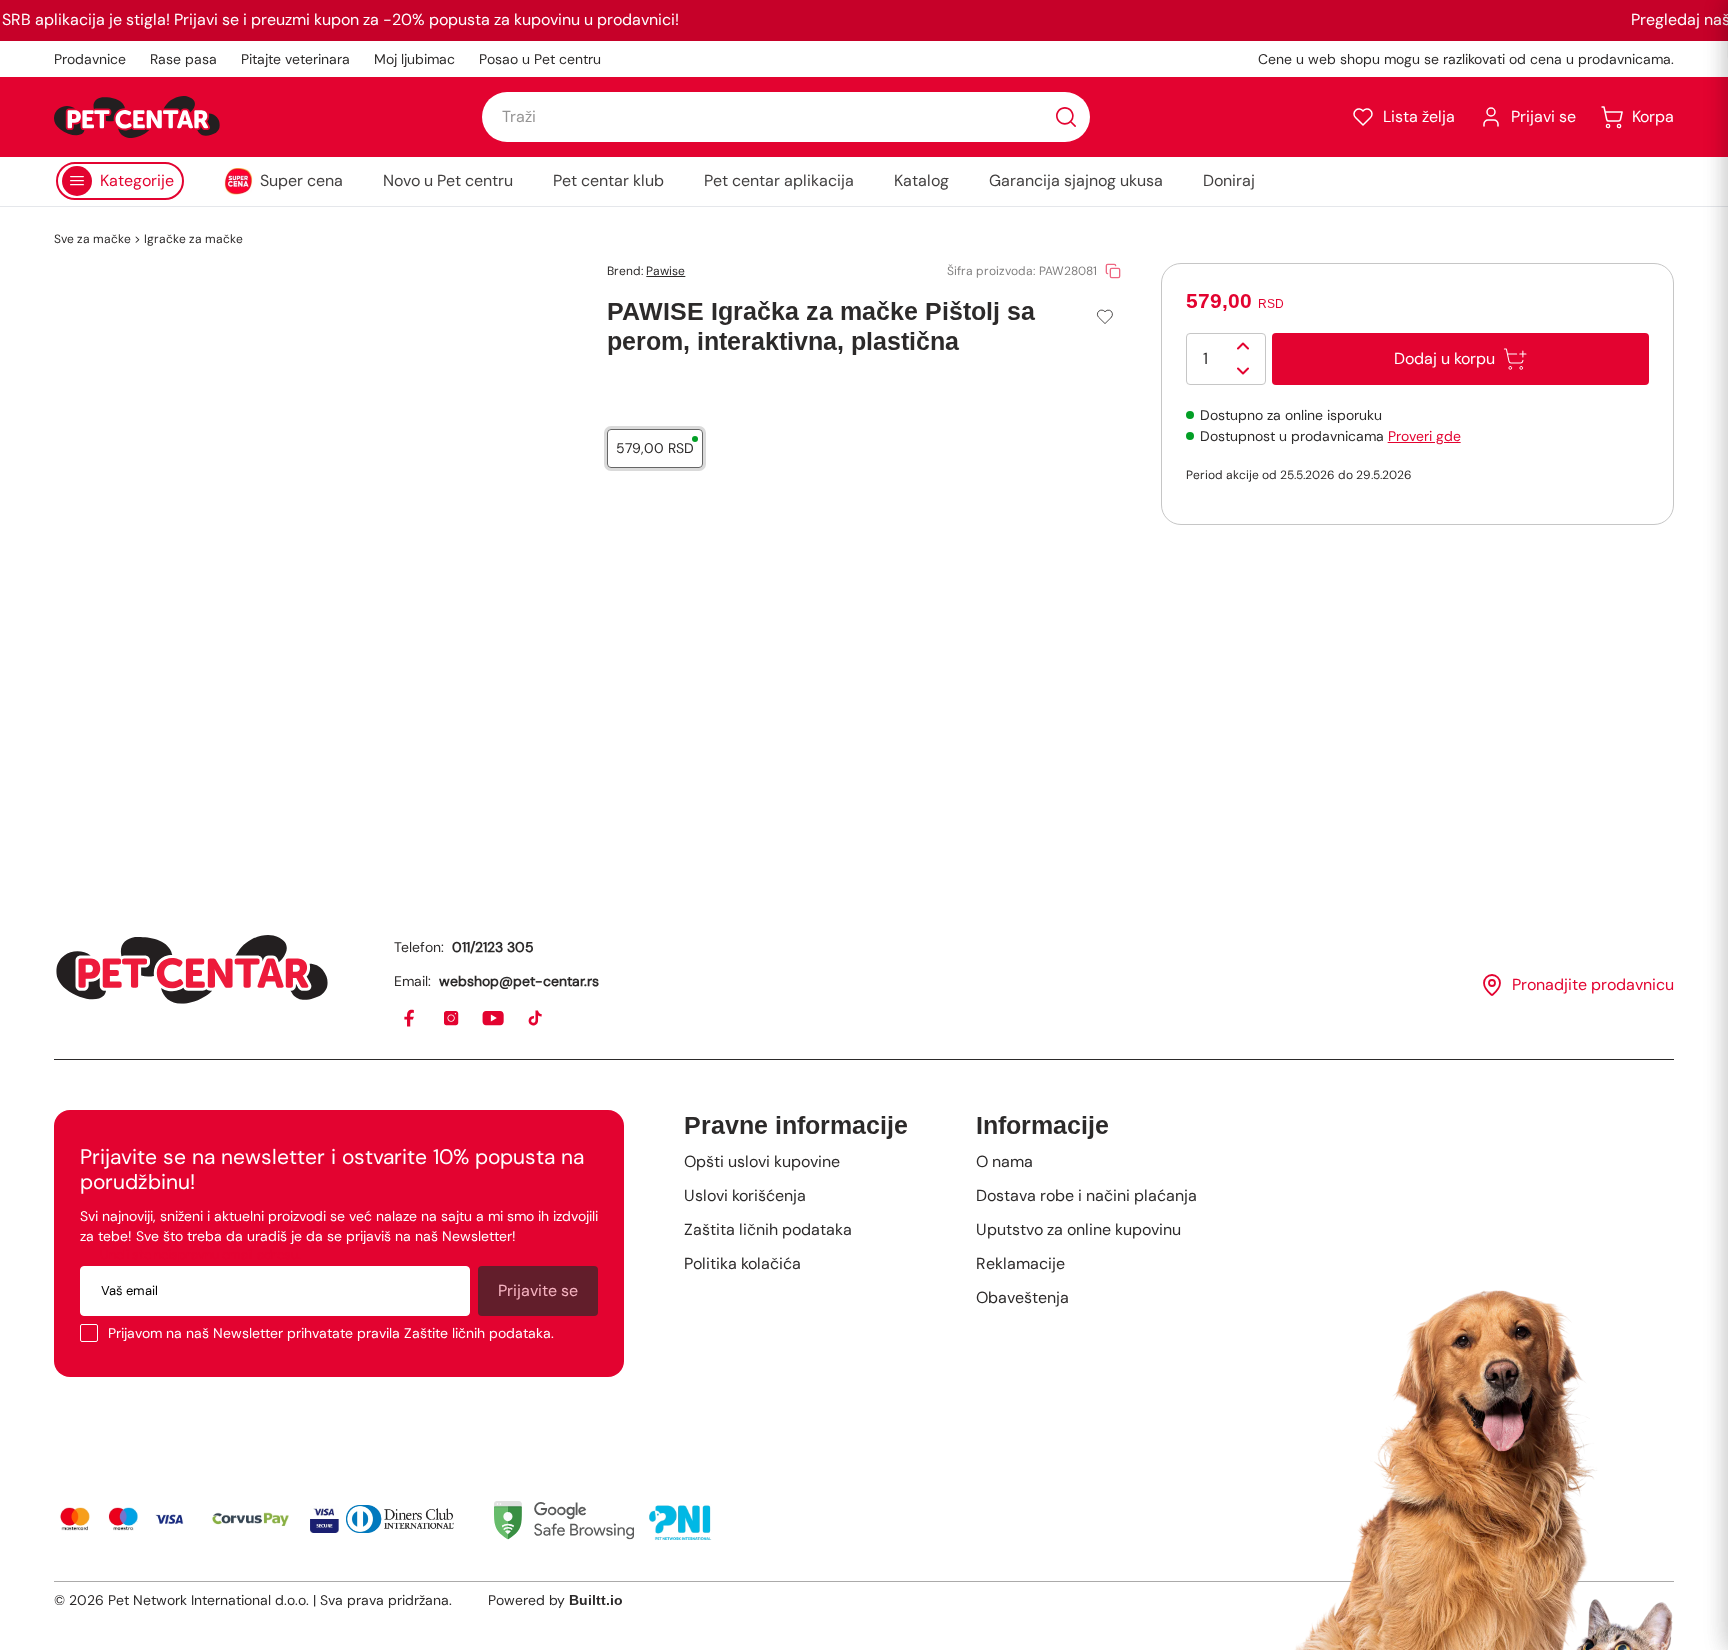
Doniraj (1229, 180)
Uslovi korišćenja (745, 1195)
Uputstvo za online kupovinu (1078, 1229)
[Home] (192, 969)
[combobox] (786, 117)
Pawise (665, 271)
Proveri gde (1424, 436)
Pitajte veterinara (295, 59)
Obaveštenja (1022, 1297)
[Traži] (1066, 117)
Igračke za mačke (193, 239)
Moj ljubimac (414, 59)
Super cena (301, 180)
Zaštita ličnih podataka (768, 1229)
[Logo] (137, 117)
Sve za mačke (92, 239)
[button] (1403, 117)
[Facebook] (410, 1019)
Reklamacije (1020, 1263)
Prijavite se (538, 1290)
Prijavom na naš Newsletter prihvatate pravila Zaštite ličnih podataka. (331, 1333)
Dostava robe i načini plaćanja (1086, 1195)
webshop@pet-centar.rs (519, 981)
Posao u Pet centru (540, 59)
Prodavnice (90, 59)
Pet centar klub (608, 180)
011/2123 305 (493, 947)
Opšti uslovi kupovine (762, 1161)
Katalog (921, 180)
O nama (1004, 1161)
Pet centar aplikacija (779, 180)
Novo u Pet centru (448, 180)
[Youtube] (494, 1019)
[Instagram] (452, 1019)
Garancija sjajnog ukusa (1076, 180)
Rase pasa (183, 59)
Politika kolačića (742, 1263)
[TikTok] (536, 1019)
